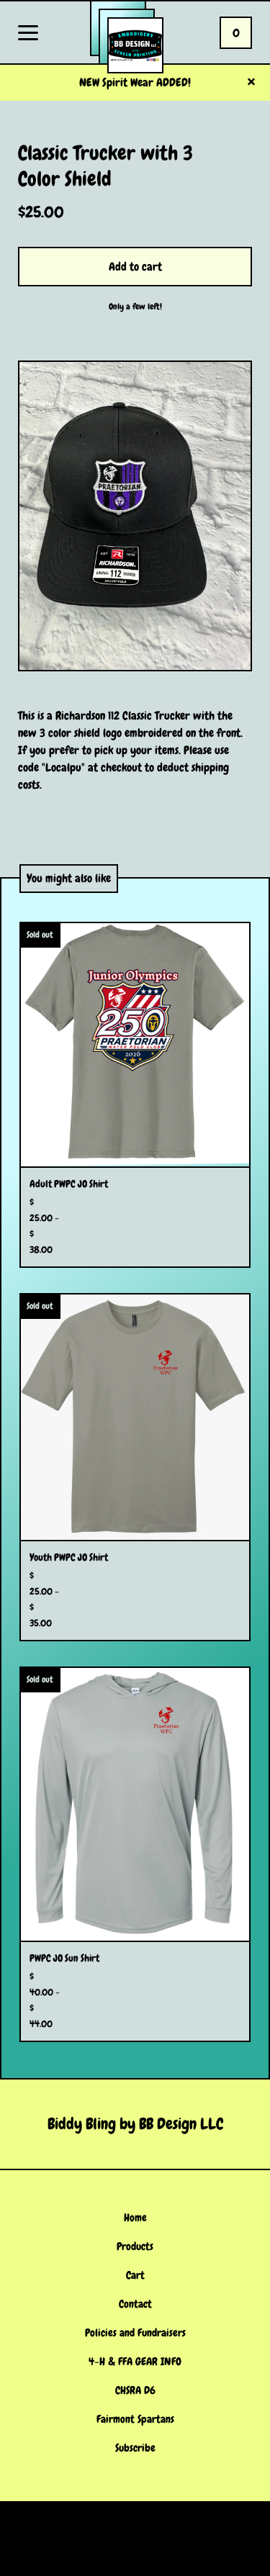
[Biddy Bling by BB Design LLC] (135, 45)
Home (135, 2218)
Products (135, 2246)
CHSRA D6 (135, 2390)
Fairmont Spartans (135, 2419)
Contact (135, 2304)
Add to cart (135, 267)
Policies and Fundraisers (135, 2333)
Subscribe (135, 2448)
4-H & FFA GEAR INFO (135, 2362)
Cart (135, 2275)
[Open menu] (28, 34)
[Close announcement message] (251, 83)
